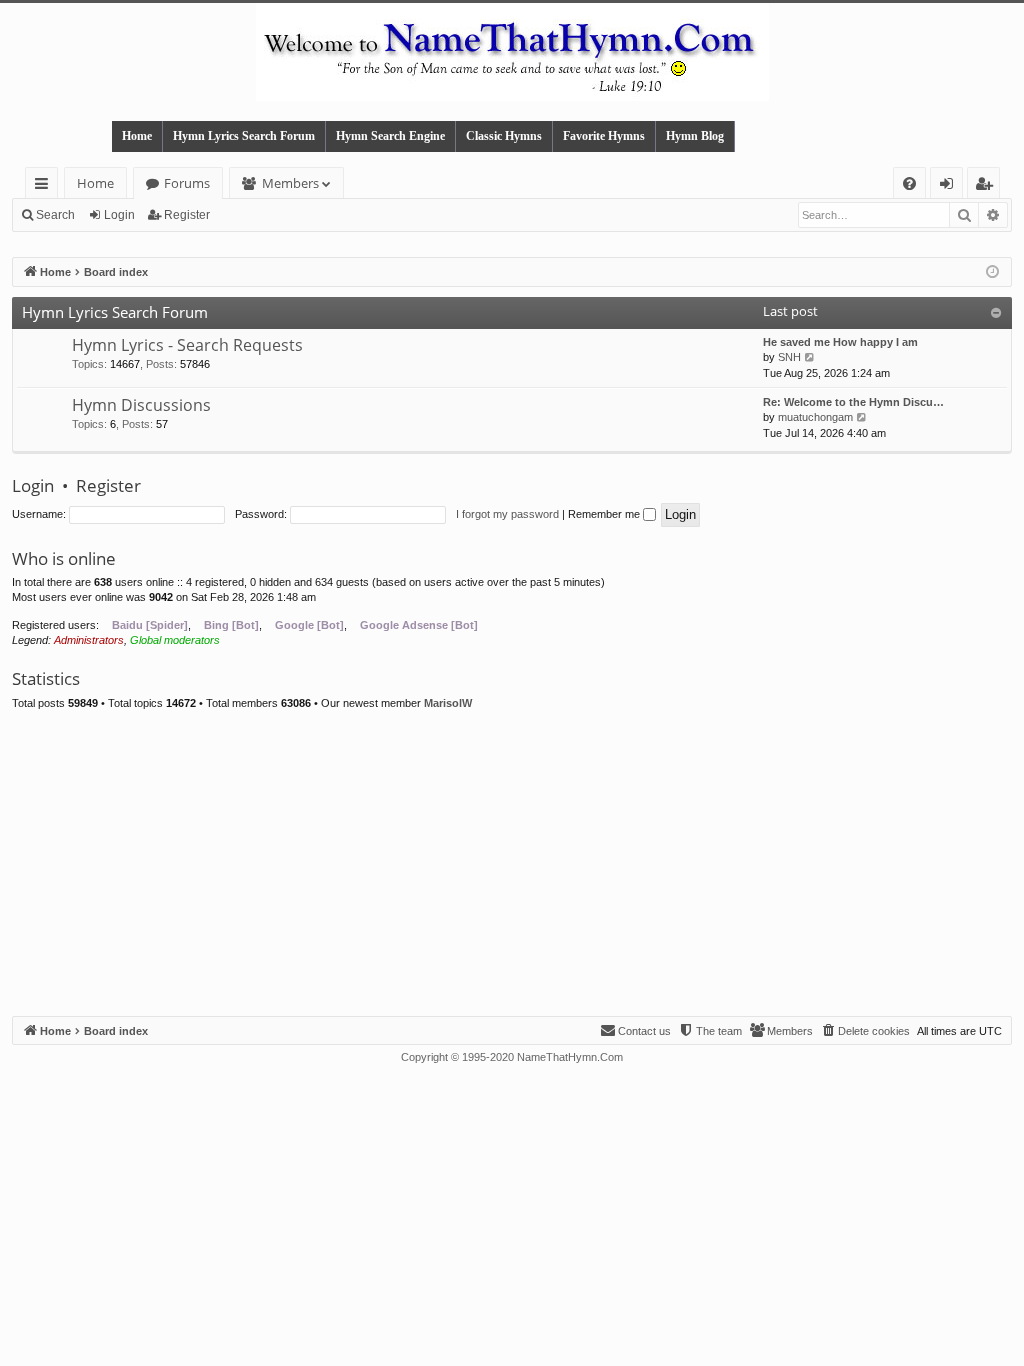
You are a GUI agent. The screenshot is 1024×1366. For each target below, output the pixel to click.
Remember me (605, 514)
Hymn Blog (695, 136)
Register (187, 215)
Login (119, 215)
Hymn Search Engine (390, 136)
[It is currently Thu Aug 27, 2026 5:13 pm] (992, 272)
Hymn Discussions (141, 405)
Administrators (89, 640)
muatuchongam (815, 417)
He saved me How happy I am (840, 342)
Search (55, 215)
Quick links (45, 186)
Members (290, 183)
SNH (789, 357)
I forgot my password (507, 514)
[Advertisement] (512, 866)
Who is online (64, 558)
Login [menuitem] (950, 186)
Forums (187, 183)
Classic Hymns (504, 136)
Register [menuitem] (988, 186)
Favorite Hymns (604, 136)
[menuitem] (909, 183)
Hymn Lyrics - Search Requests (187, 345)
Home (137, 136)
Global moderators (175, 640)
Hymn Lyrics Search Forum (244, 136)
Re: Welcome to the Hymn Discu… (853, 402)
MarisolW (448, 703)
